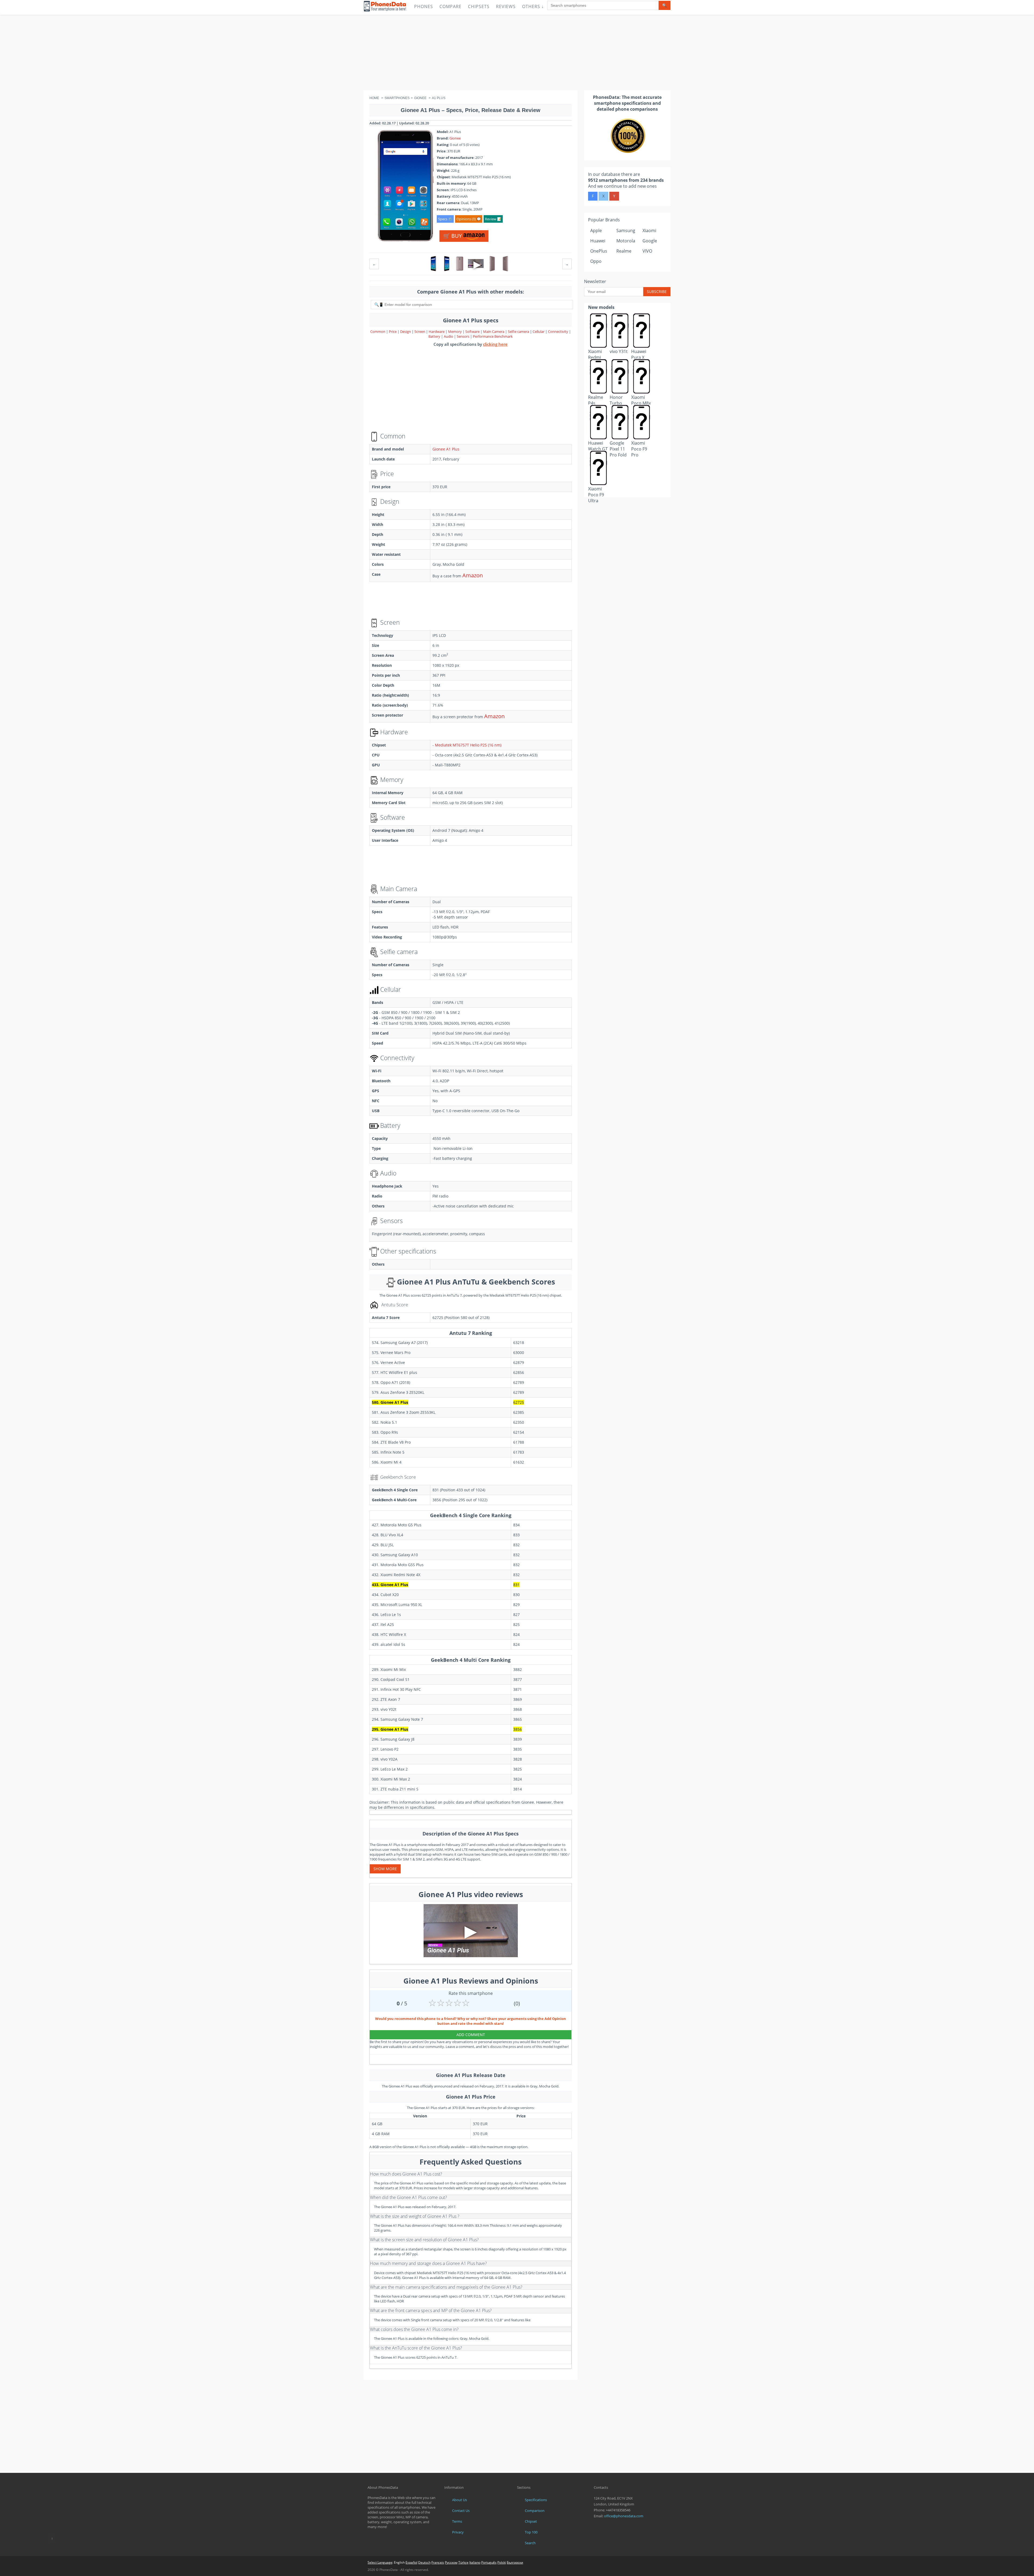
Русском (451, 2562)
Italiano (475, 2562)
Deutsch (424, 2562)
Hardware (437, 331)
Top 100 (531, 2532)
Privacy (458, 2532)
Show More (385, 1869)
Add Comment (471, 2035)
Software (473, 331)
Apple (596, 231)
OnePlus (599, 251)
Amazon (473, 575)
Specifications (536, 2500)
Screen (420, 331)
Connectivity (558, 331)
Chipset (531, 2521)
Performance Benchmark (493, 336)
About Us (460, 2500)
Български (515, 2562)
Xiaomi (649, 231)
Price (393, 331)
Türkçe (463, 2562)
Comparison (535, 2511)
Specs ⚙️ (445, 219)
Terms (457, 2521)
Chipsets (479, 6)
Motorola (626, 241)
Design (406, 331)
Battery (435, 336)
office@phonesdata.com (624, 2516)
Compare (450, 6)
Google (650, 241)
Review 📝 (493, 219)
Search (530, 2543)
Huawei (598, 241)
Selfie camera (518, 331)
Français (438, 2562)
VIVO (647, 251)
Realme (624, 251)
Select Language (380, 2562)
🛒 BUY (453, 236)
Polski (502, 2562)
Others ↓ (533, 6)
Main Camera (494, 331)
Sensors (463, 336)
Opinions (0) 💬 (469, 219)
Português (489, 2562)
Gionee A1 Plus (446, 449)
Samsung (626, 231)
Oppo (596, 261)
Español (411, 2562)
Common (378, 331)
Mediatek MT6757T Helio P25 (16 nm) (468, 745)
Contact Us (461, 2511)
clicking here (495, 344)
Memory (455, 331)
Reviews (506, 6)
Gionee (455, 138)
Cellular (539, 331)
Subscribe (657, 292)
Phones (424, 6)
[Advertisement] (517, 53)
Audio (449, 336)
